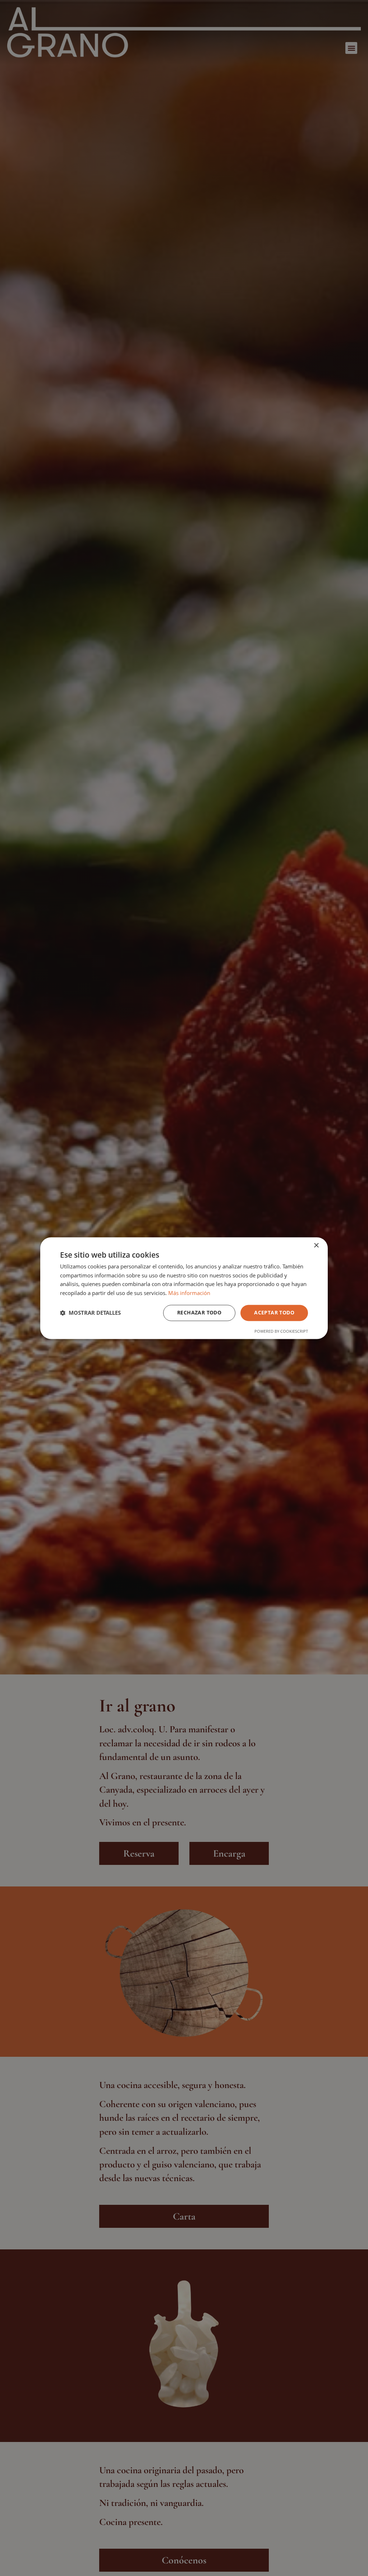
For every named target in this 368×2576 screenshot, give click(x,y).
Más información (189, 1293)
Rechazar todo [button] (199, 1312)
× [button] (316, 1246)
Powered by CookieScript (281, 1331)
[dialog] (184, 1288)
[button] (90, 1313)
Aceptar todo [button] (274, 1312)
